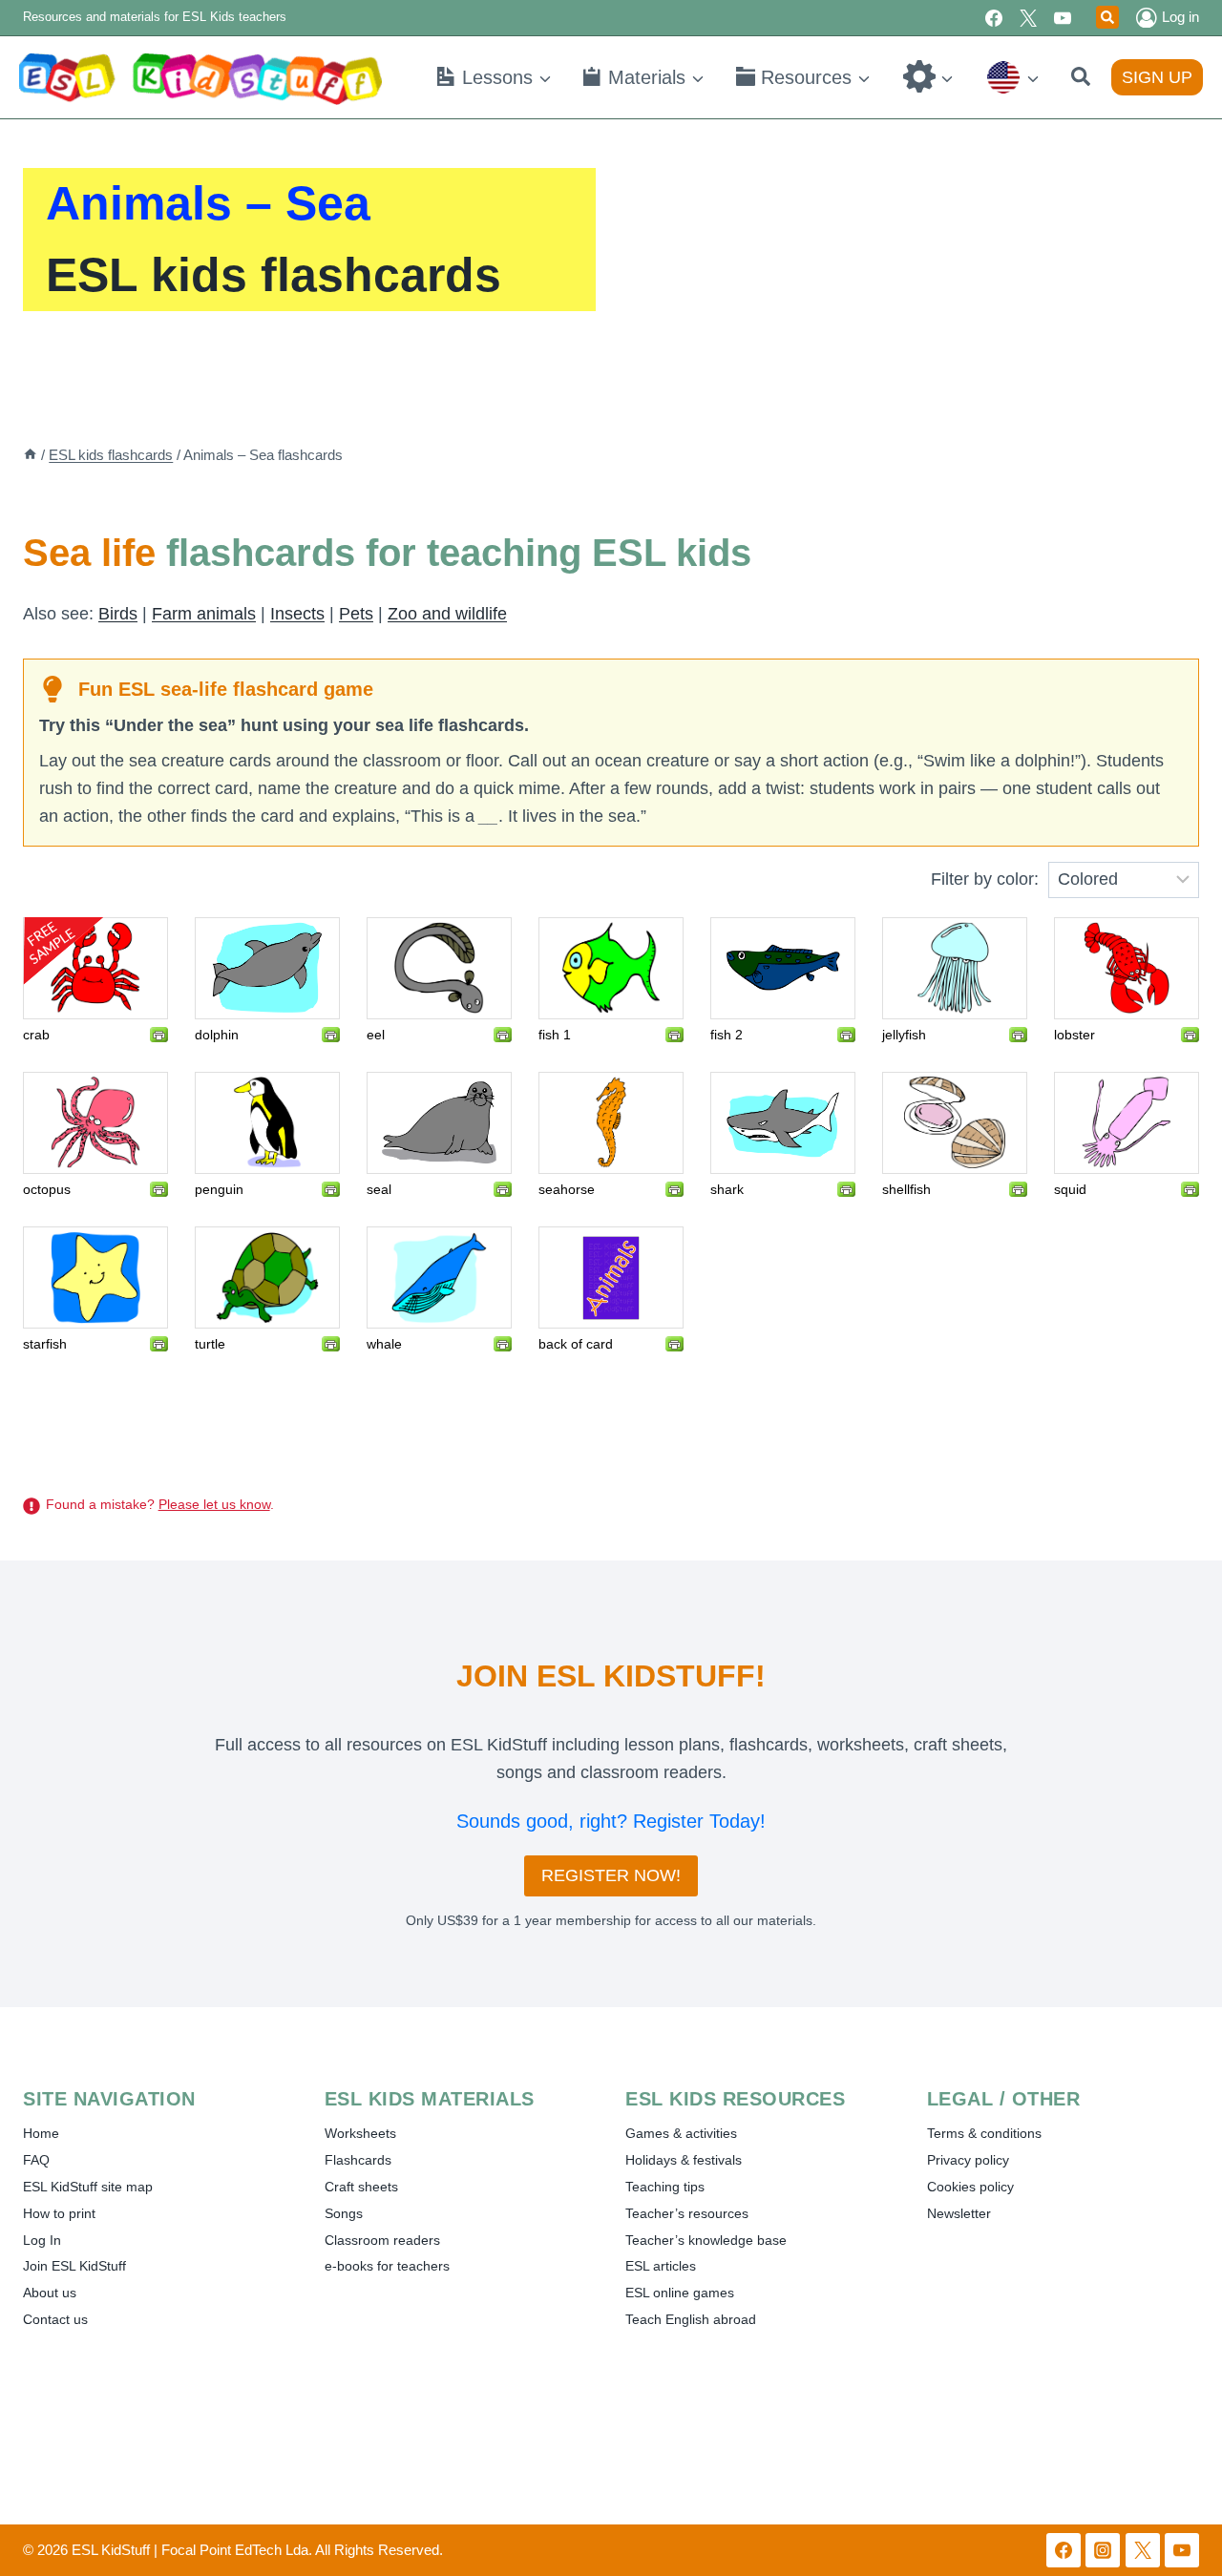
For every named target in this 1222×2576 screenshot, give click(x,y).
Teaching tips (665, 2187)
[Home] (30, 455)
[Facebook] (994, 18)
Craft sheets (361, 2187)
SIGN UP (1157, 77)
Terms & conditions (984, 2133)
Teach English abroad (691, 2319)
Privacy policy (968, 2160)
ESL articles (661, 2266)
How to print (59, 2213)
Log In (42, 2240)
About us (50, 2293)
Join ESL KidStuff (74, 2266)
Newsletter (959, 2213)
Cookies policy (970, 2187)
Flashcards (358, 2160)
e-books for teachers (387, 2266)
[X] (1028, 18)
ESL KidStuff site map (88, 2187)
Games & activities (681, 2133)
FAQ (36, 2160)
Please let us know (214, 1504)
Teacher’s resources (687, 2213)
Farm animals (204, 614)
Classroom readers (382, 2240)
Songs (344, 2213)
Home (41, 2133)
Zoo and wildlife (447, 614)
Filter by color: (985, 879)
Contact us (55, 2319)
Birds (118, 614)
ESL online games (680, 2293)
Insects (297, 614)
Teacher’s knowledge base (706, 2240)
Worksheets (360, 2133)
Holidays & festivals (684, 2160)
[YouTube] (1063, 18)
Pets (356, 614)
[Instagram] (1103, 2550)
